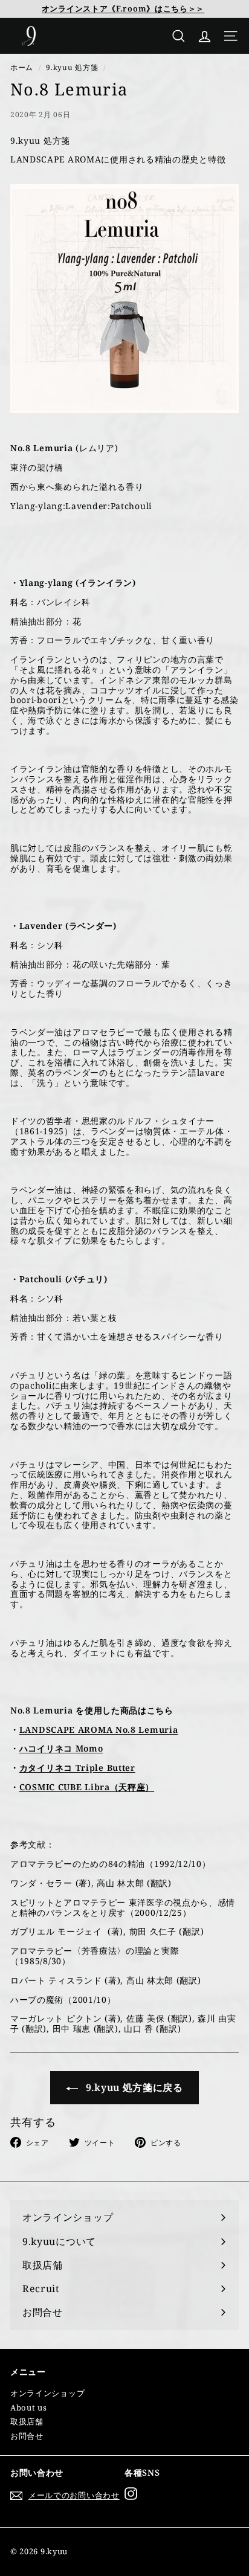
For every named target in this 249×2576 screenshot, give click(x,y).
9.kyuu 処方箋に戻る (133, 2087)
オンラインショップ (47, 2393)
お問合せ (27, 2436)
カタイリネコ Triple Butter (77, 1768)
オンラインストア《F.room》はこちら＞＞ (123, 8)
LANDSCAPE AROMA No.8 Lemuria (99, 1730)
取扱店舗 (27, 2421)
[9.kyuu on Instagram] (131, 2494)
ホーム (22, 67)
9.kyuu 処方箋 (72, 67)
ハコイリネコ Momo (61, 1748)
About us (29, 2407)
